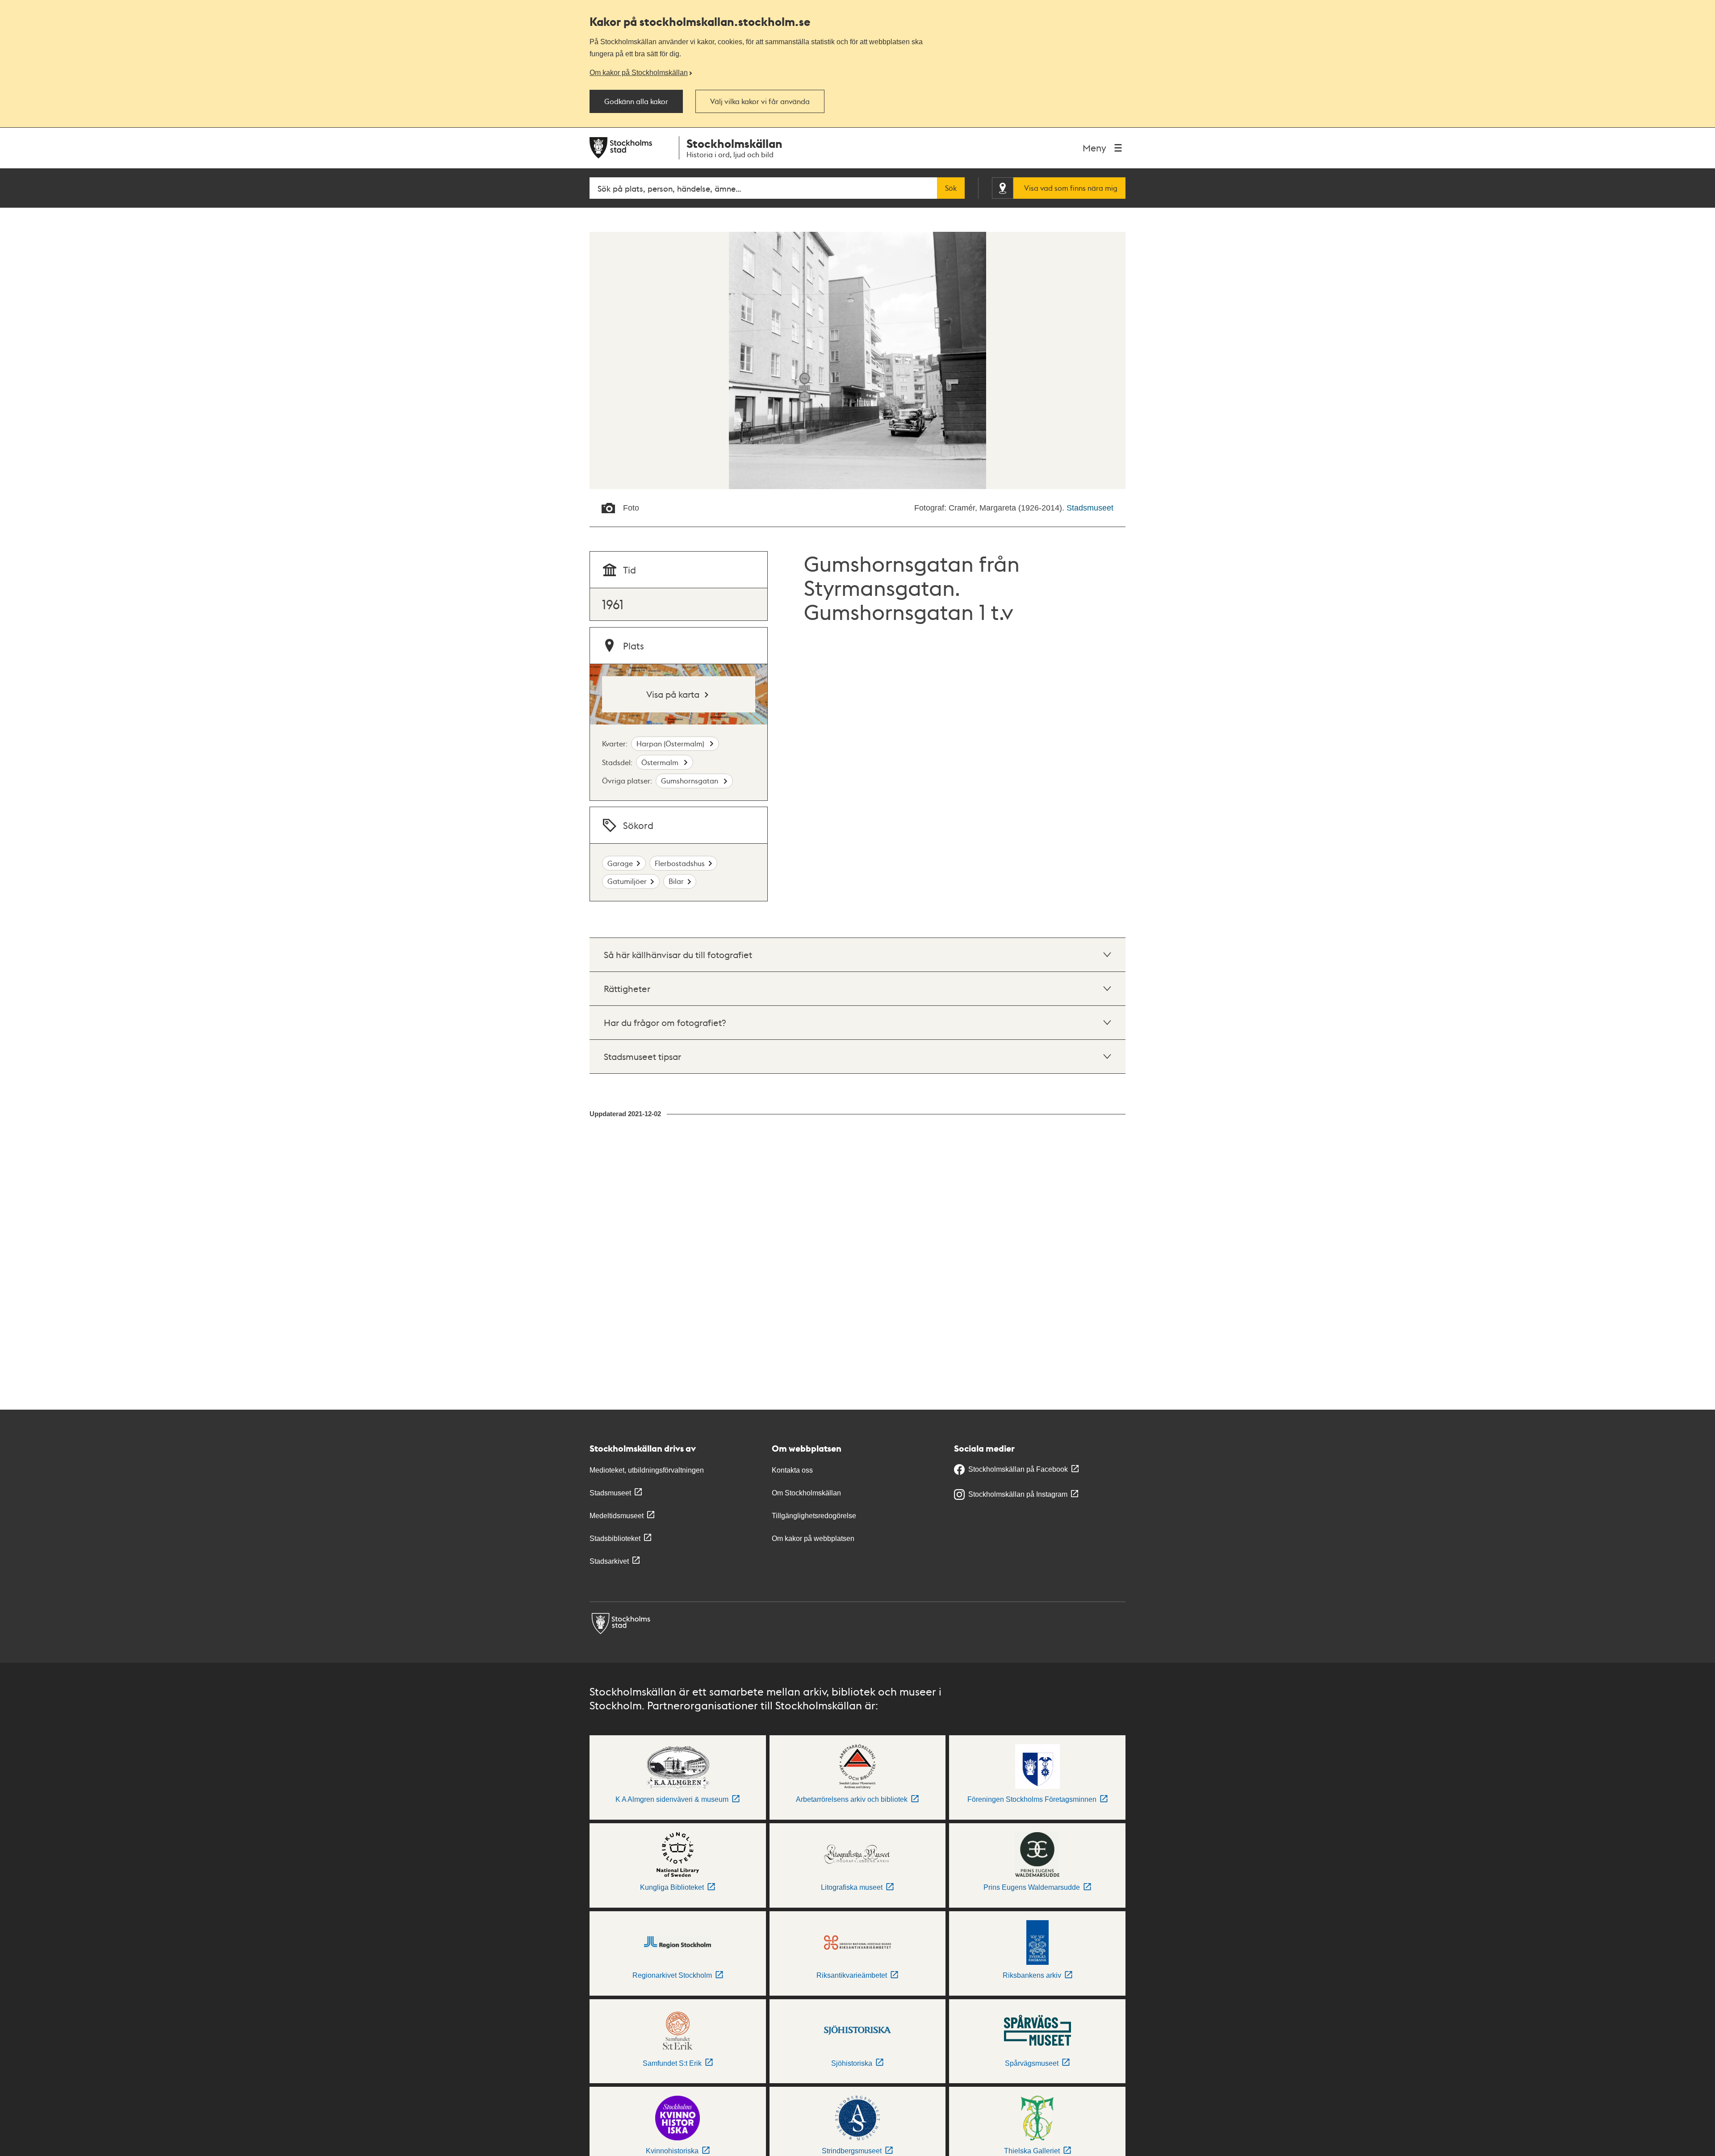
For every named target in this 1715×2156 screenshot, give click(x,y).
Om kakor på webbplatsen (813, 1539)
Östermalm (661, 762)
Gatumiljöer (627, 881)
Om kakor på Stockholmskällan (639, 72)
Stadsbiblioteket (615, 1539)
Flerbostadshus (680, 863)
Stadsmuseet (1090, 508)
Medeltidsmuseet (617, 1516)
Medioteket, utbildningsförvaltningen (647, 1470)
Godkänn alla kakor (636, 101)
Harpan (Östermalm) (671, 743)
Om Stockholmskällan (806, 1493)
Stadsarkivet (609, 1561)
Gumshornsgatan (690, 781)
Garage (620, 863)
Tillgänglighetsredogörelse (814, 1516)
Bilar (676, 881)
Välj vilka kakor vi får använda (760, 101)
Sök (951, 188)
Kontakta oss (792, 1470)
